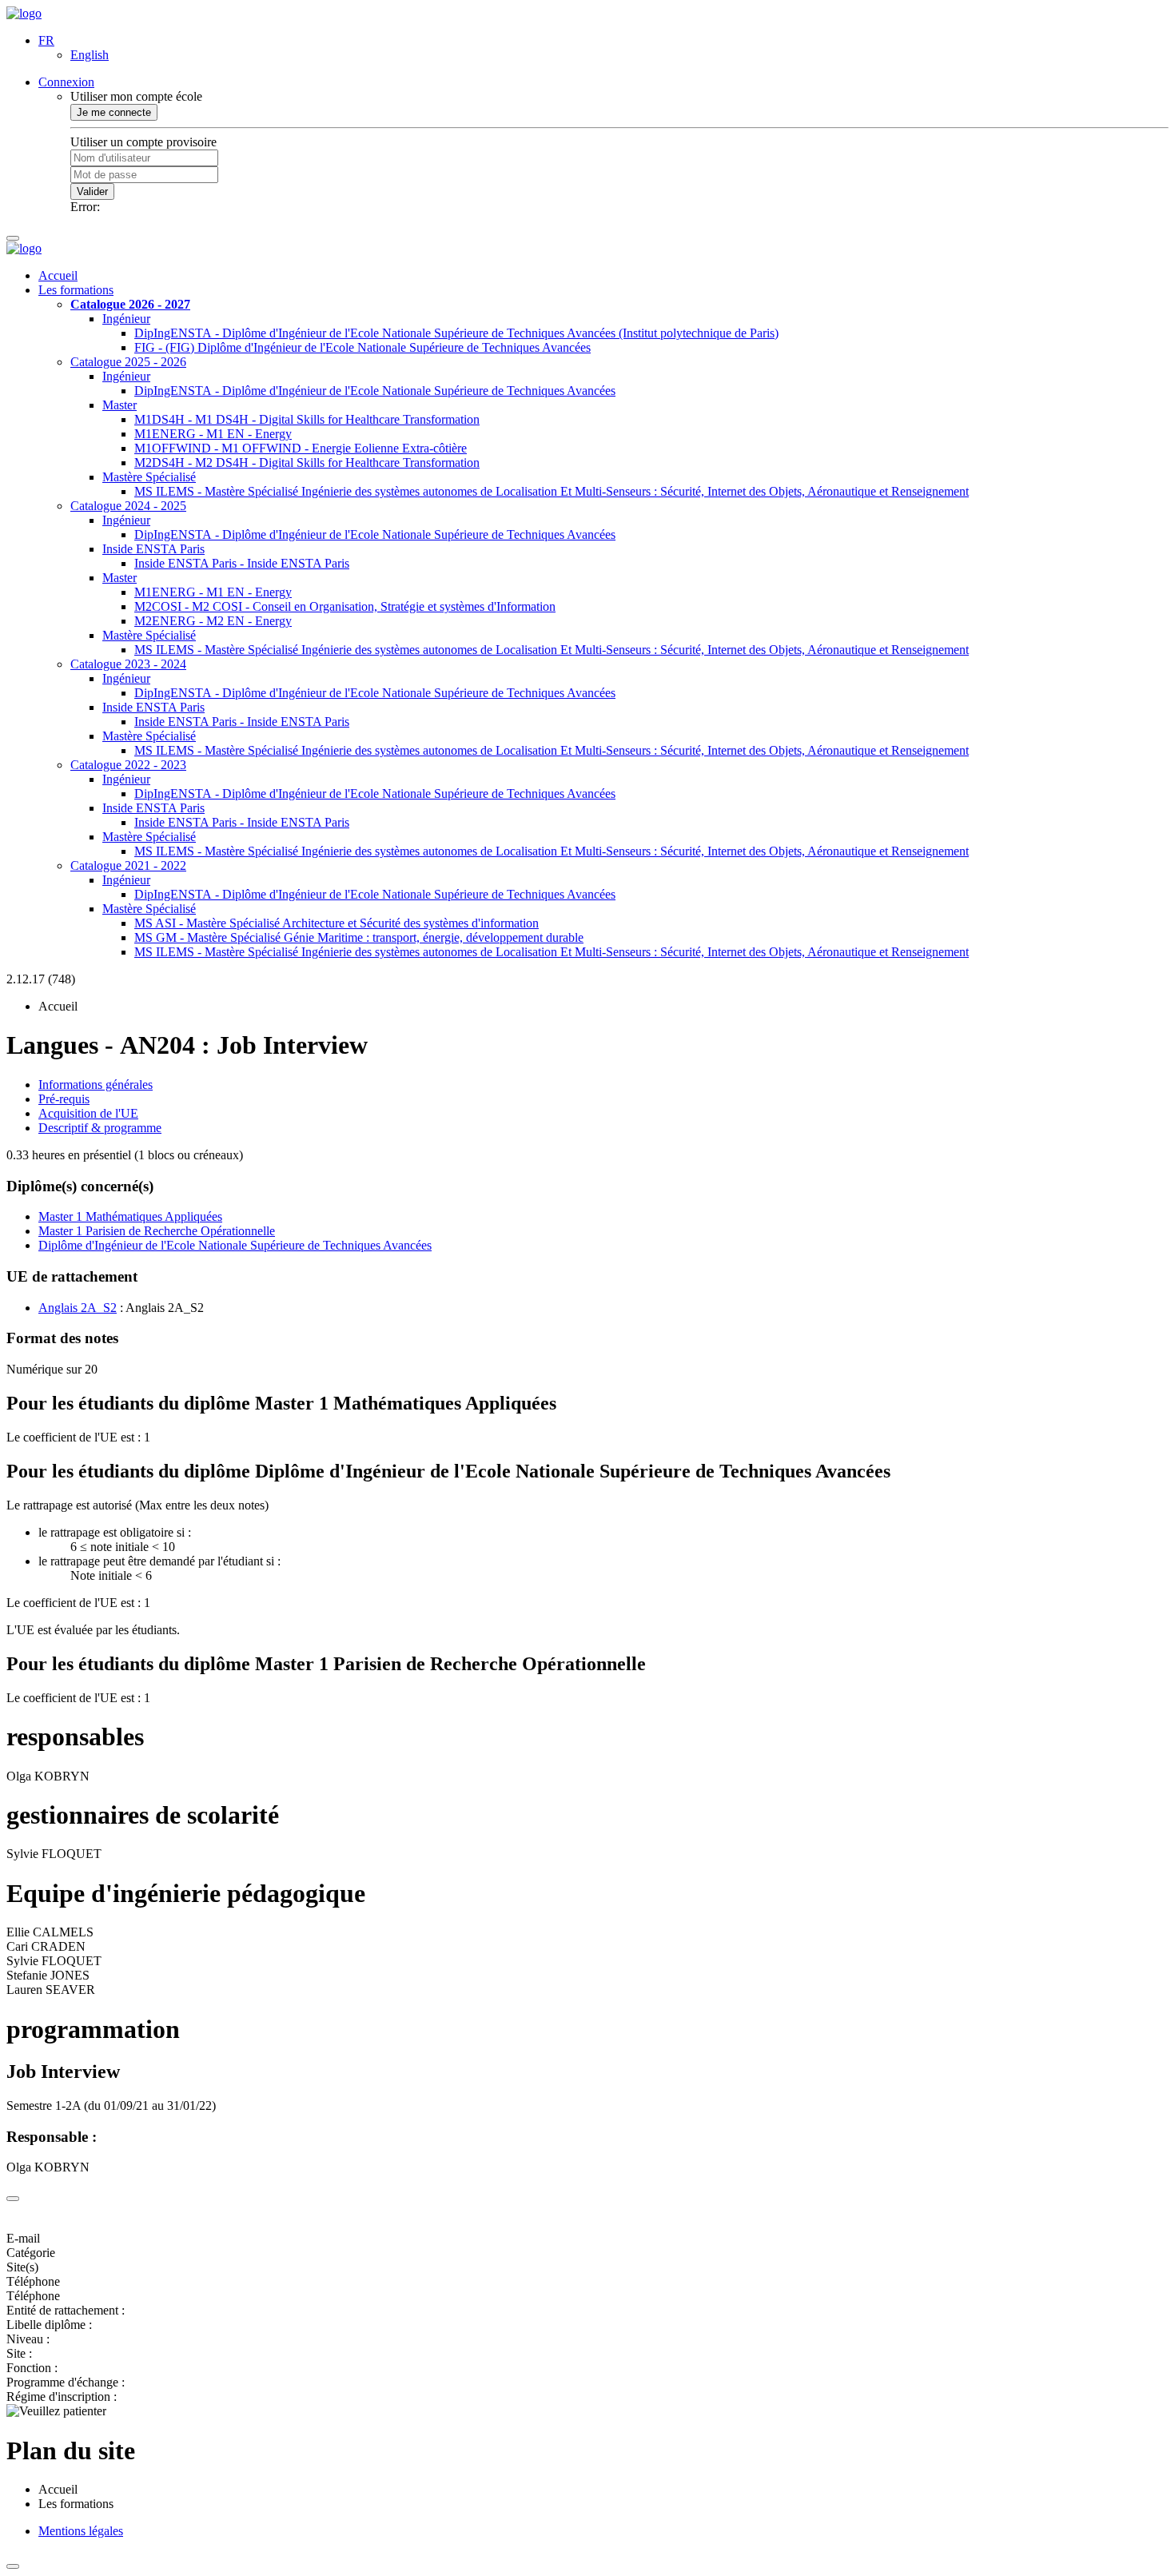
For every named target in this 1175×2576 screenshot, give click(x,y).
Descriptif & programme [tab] (100, 1128)
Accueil (58, 275)
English (90, 55)
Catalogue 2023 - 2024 (128, 664)
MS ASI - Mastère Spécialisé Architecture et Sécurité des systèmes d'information (337, 923)
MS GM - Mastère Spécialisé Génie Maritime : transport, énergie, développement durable (359, 937)
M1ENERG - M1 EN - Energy (213, 434)
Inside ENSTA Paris (153, 549)
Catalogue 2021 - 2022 (128, 865)
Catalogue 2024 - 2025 (128, 506)
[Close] (13, 2199)
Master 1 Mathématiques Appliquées (130, 1216)
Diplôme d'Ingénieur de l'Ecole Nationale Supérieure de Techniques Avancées (235, 1245)
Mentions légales (81, 2531)
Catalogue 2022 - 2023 (128, 765)
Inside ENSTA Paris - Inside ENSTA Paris (242, 563)
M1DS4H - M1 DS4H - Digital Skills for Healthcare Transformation (307, 419)
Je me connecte (114, 112)
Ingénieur (126, 319)
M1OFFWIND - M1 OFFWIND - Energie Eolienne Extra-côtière (301, 448)
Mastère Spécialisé (149, 477)
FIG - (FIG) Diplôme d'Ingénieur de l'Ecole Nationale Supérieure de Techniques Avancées (362, 347)
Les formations (76, 290)
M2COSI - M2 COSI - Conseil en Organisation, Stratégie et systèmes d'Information (345, 606)
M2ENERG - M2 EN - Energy (213, 621)
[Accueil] (24, 13)
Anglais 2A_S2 (78, 1308)
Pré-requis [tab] (64, 1099)
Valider (92, 191)
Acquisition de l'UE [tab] (88, 1113)
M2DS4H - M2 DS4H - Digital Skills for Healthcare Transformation (307, 463)
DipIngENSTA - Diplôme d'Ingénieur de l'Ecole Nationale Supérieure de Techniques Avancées (375, 391)
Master (119, 405)
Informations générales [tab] (96, 1085)
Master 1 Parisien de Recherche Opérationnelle (157, 1231)
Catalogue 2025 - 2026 (128, 362)
